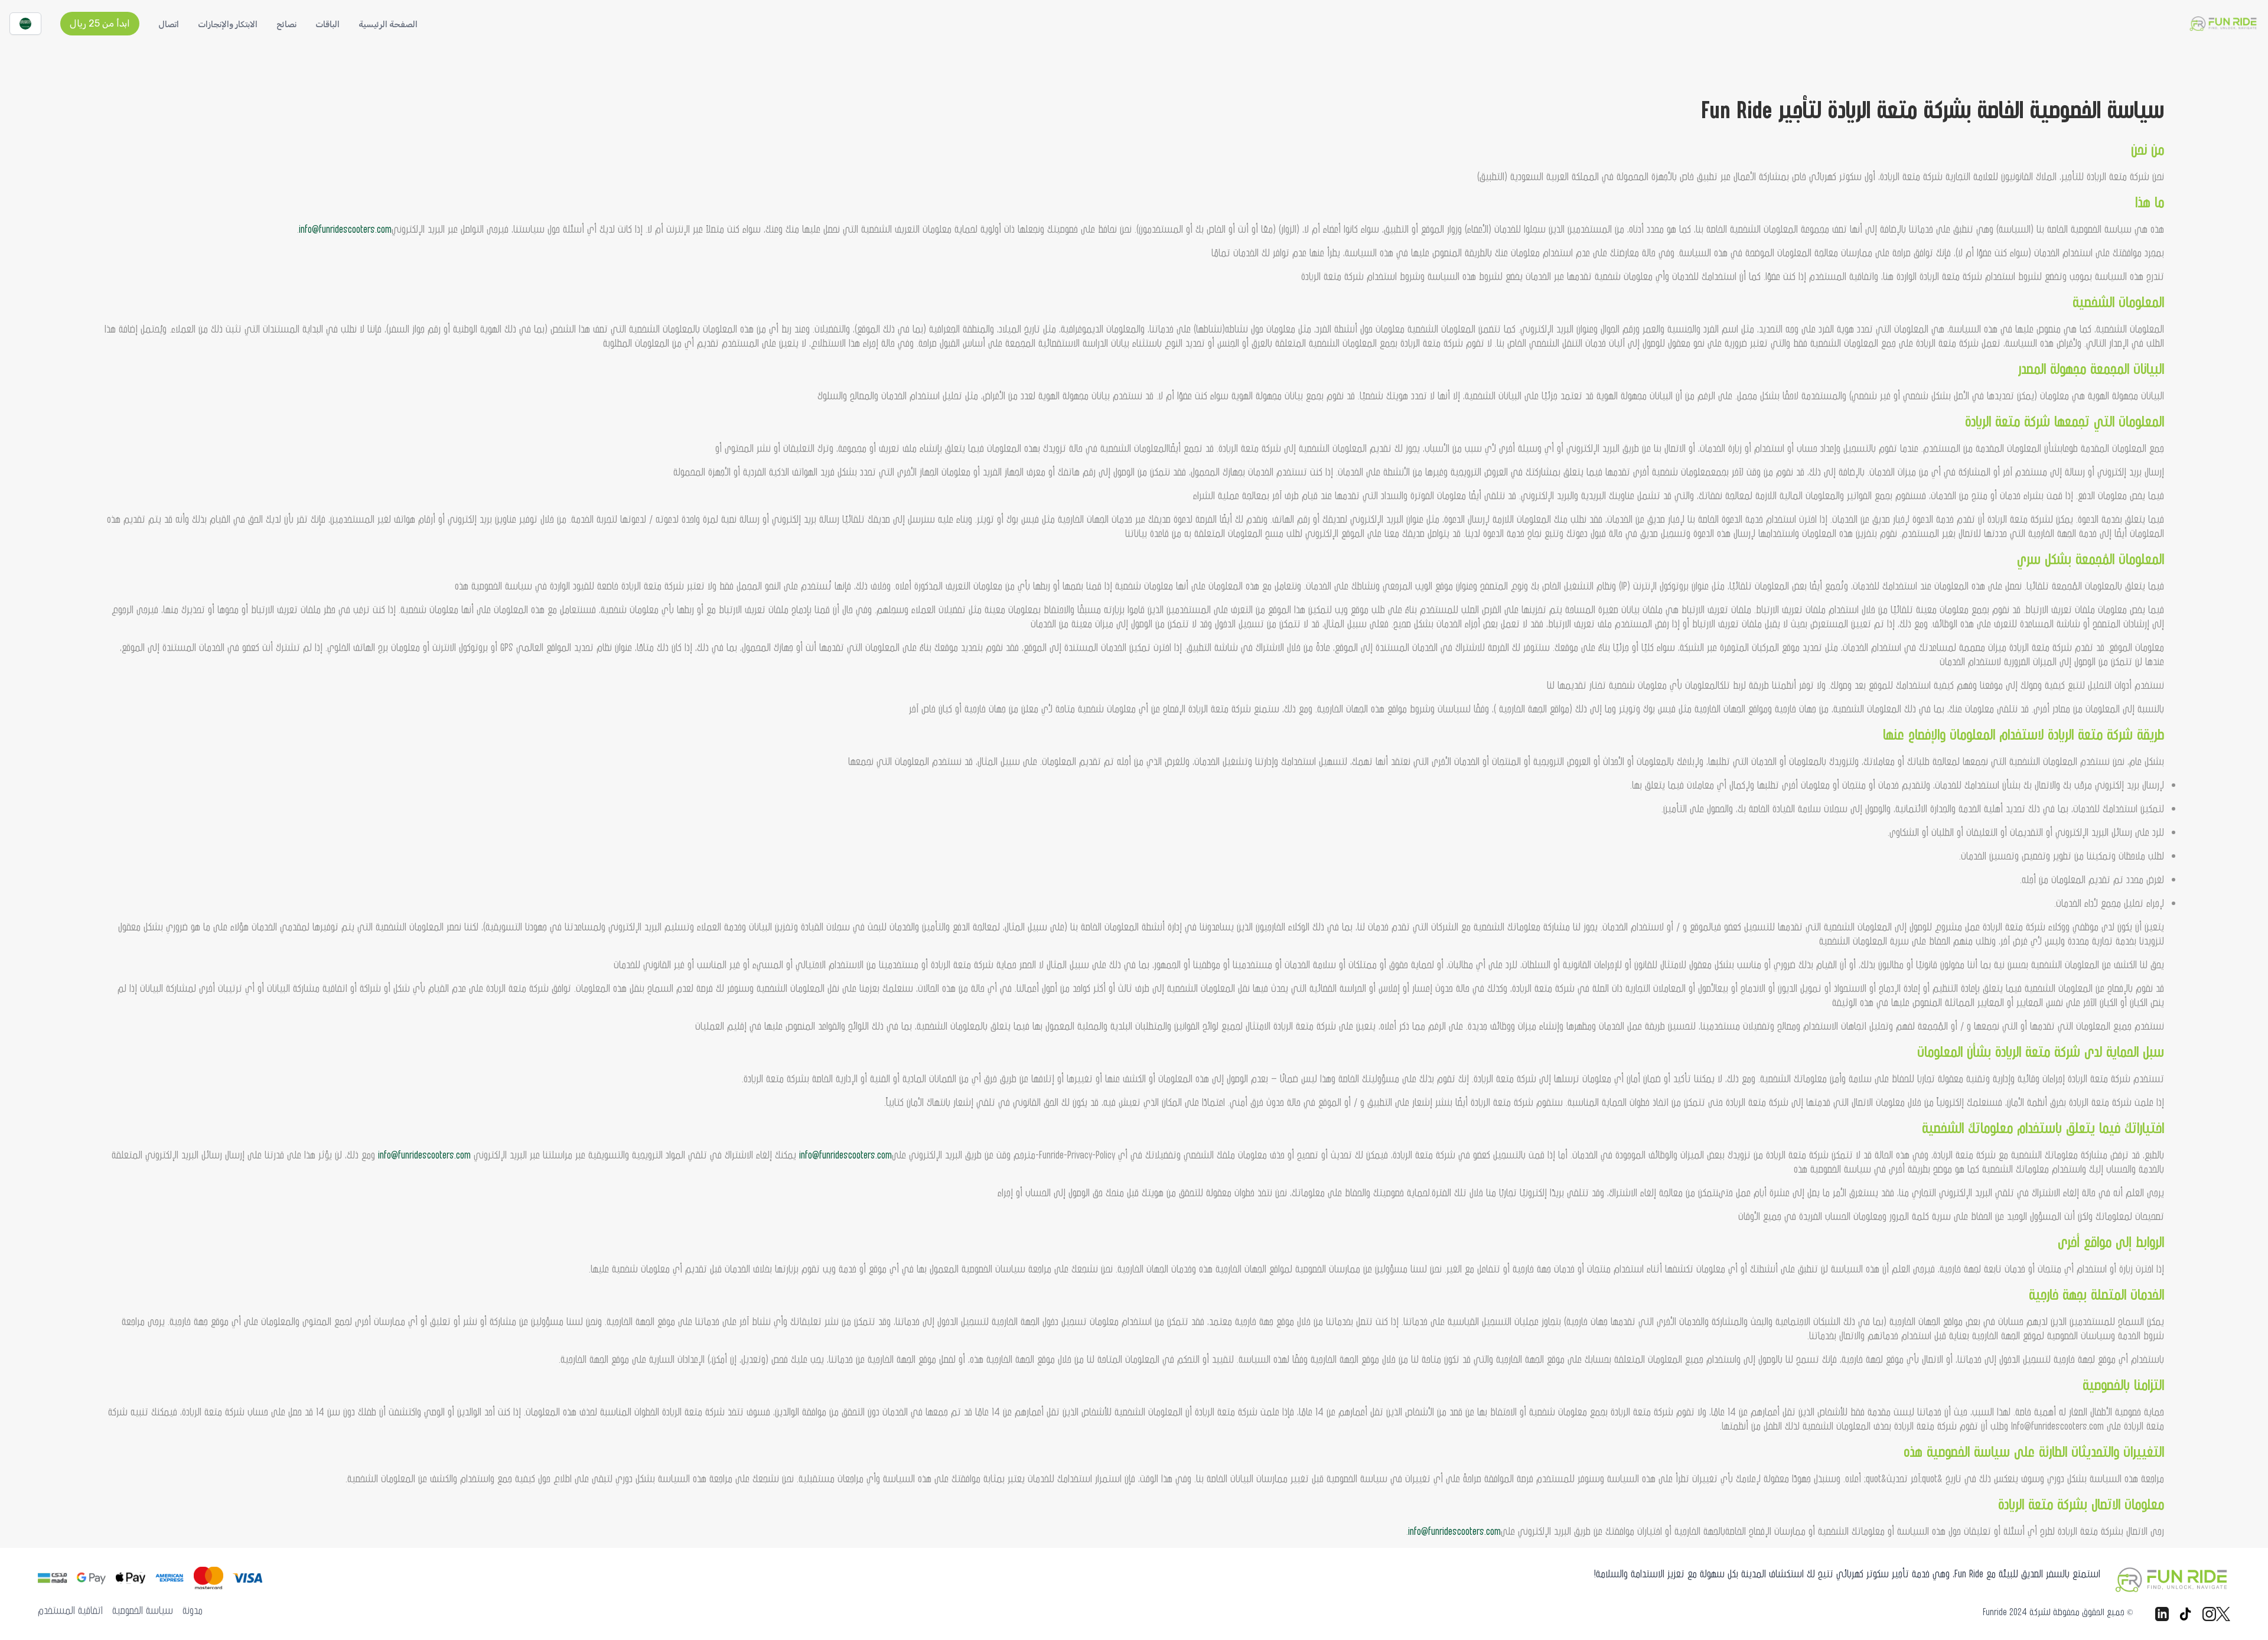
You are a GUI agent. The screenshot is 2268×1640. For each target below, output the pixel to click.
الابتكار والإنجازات (228, 25)
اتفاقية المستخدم (70, 1610)
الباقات (328, 25)
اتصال (169, 25)
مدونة (193, 1610)
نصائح (286, 25)
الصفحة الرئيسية (388, 25)
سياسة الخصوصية (143, 1610)
